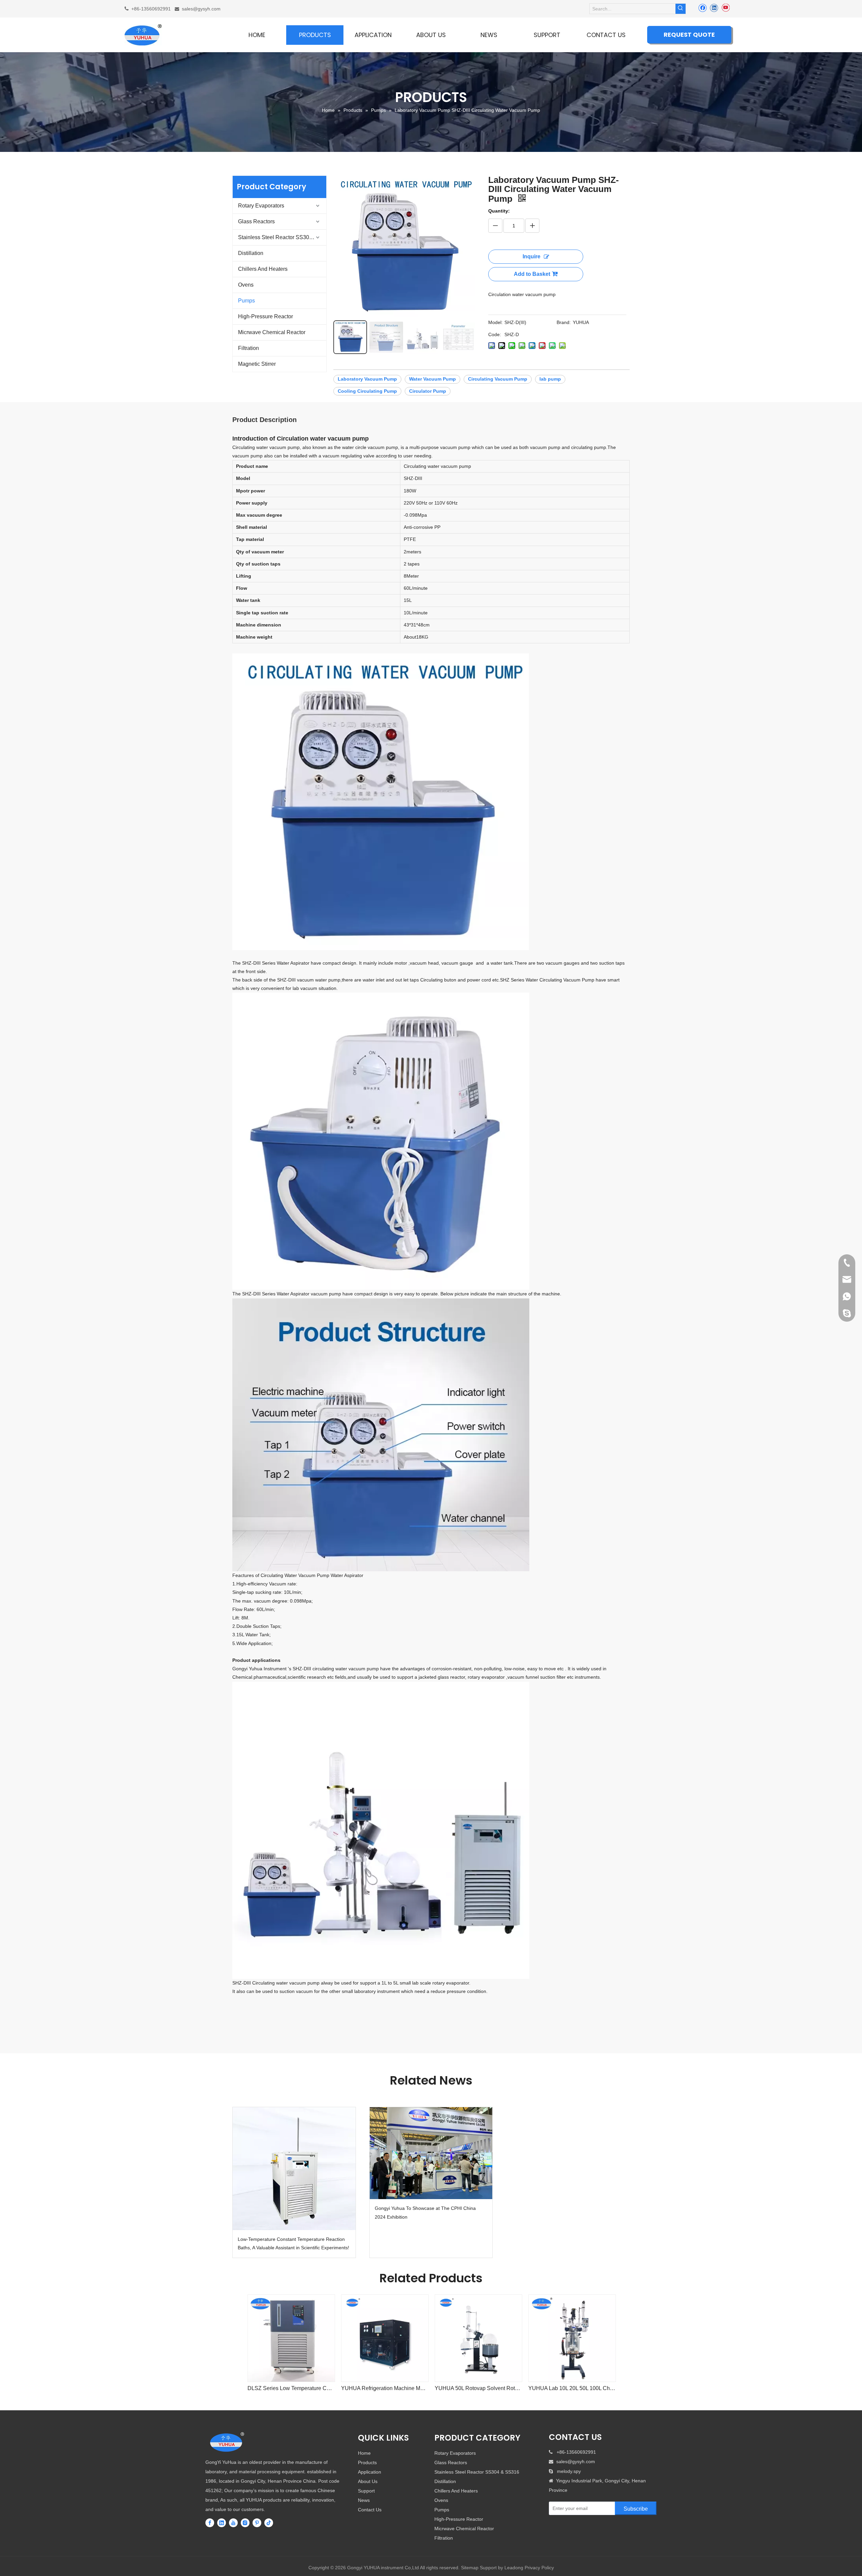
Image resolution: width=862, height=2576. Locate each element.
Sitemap (470, 2568)
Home (364, 2453)
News (364, 2500)
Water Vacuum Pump (433, 379)
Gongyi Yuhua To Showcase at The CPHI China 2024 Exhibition (425, 2212)
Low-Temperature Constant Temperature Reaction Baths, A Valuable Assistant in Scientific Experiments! (293, 2243)
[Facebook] (703, 8)
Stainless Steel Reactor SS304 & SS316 (282, 237)
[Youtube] (725, 8)
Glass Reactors (256, 221)
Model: (495, 322)
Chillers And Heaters (263, 269)
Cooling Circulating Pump (367, 391)
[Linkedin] (714, 8)
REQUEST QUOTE (689, 35)
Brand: (564, 322)
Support (366, 2491)
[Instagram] (245, 2523)
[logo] (227, 2442)
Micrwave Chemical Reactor (272, 332)
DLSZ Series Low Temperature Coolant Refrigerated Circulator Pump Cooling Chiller (291, 2388)
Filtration (248, 348)
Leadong (514, 2568)
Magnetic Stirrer (257, 364)
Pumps (246, 301)
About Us (368, 2481)
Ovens (246, 285)
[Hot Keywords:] (681, 9)
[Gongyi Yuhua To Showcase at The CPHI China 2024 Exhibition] (431, 2153)
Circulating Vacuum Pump (498, 379)
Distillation (251, 253)
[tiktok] (269, 2523)
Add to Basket (532, 274)
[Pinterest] (257, 2523)
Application (370, 2472)
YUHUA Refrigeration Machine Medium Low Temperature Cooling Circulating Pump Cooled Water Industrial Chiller (385, 2388)
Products (367, 2462)
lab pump (550, 379)
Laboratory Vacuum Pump (367, 379)
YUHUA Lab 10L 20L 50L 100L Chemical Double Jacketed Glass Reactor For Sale (572, 2388)
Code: (495, 334)
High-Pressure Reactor (266, 316)
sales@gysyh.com (201, 9)
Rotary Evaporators (261, 206)
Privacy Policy (539, 2568)
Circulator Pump (428, 391)
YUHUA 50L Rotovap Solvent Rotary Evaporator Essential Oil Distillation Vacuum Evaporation (478, 2388)
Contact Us (370, 2510)
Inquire (532, 256)
